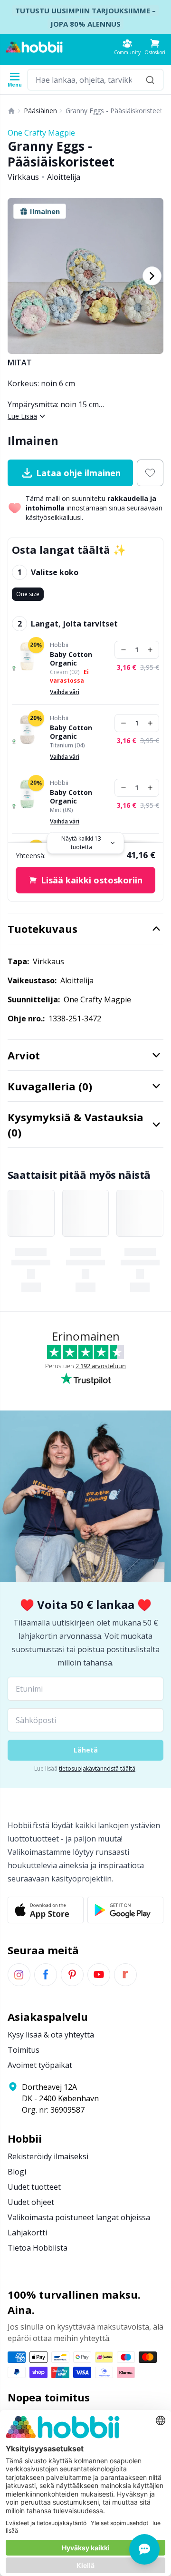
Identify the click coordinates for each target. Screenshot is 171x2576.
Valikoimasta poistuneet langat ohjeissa (79, 2217)
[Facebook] (46, 1975)
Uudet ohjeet (31, 2202)
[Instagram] (19, 1975)
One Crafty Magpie (41, 133)
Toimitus (24, 2050)
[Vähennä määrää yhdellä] (123, 650)
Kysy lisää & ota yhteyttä (51, 2035)
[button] (155, 47)
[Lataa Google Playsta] (125, 1910)
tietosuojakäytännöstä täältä (97, 1768)
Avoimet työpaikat (40, 2065)
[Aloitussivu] (11, 111)
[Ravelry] (125, 1975)
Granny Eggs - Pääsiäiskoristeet (114, 111)
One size (28, 594)
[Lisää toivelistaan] (150, 473)
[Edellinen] (19, 276)
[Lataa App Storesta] (46, 1910)
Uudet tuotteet (34, 2187)
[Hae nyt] (150, 80)
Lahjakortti (27, 2233)
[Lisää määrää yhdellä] (150, 650)
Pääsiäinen (40, 111)
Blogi (17, 2172)
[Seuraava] (152, 276)
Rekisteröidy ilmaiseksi (48, 2156)
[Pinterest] (72, 1975)
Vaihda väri (65, 692)
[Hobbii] (34, 47)
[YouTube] (99, 1975)
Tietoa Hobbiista (38, 2248)
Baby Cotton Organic (71, 659)
